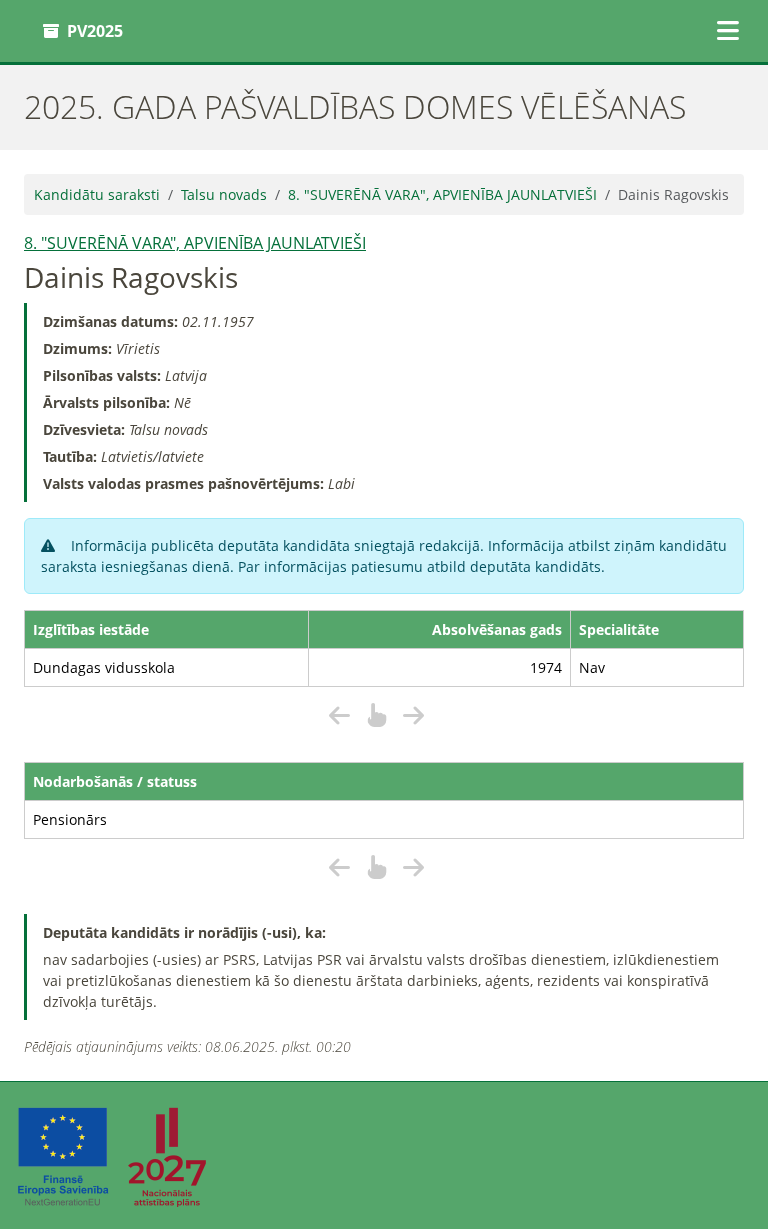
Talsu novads (224, 194)
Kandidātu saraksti (97, 194)
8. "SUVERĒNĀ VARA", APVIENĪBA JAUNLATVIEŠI (442, 194)
